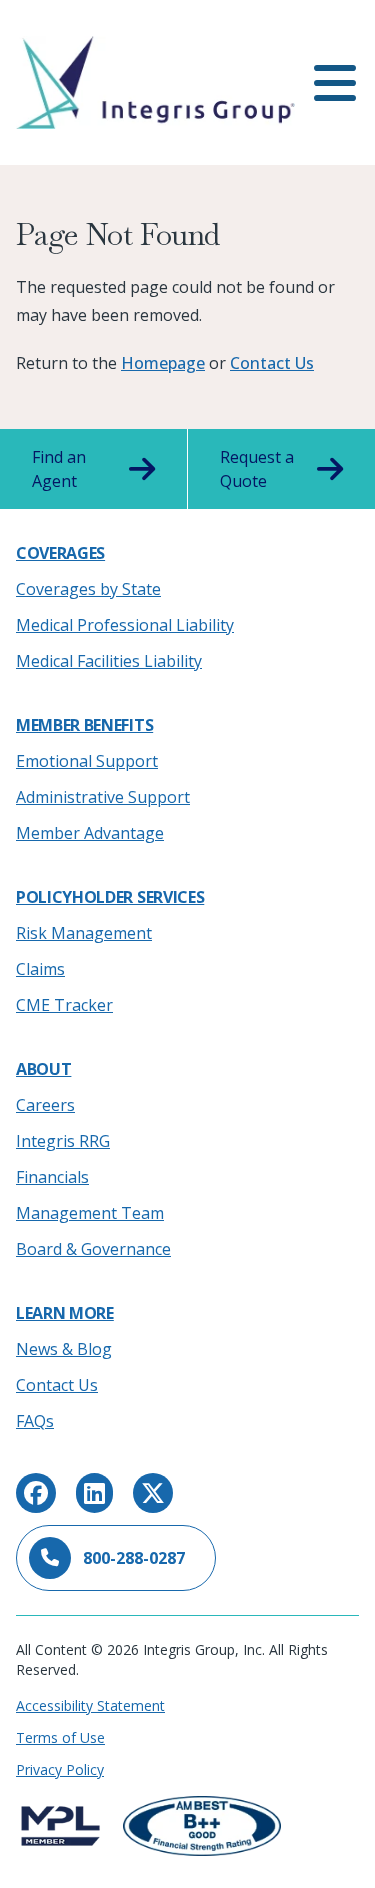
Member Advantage (90, 833)
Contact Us (272, 363)
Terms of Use (60, 1737)
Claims (40, 969)
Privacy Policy (60, 1769)
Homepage (163, 363)
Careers (45, 1105)
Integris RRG (63, 1141)
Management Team (90, 1213)
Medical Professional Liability (125, 625)
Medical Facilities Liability (109, 661)
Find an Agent (59, 469)
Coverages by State (88, 589)
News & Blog (64, 1349)
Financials (52, 1177)
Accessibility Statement (90, 1705)
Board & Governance (93, 1249)
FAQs (35, 1421)
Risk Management (84, 933)
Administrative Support (103, 797)
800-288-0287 (134, 1558)
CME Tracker (64, 1005)
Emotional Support (87, 761)
